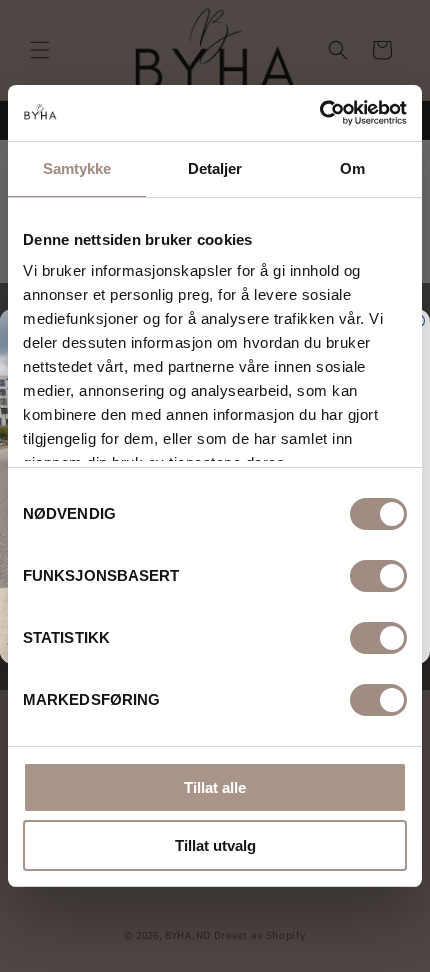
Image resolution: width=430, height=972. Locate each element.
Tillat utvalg (215, 845)
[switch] (378, 576)
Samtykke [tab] (77, 168)
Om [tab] (352, 168)
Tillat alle (215, 787)
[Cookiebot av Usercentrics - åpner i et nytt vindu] (319, 113)
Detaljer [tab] (215, 168)
